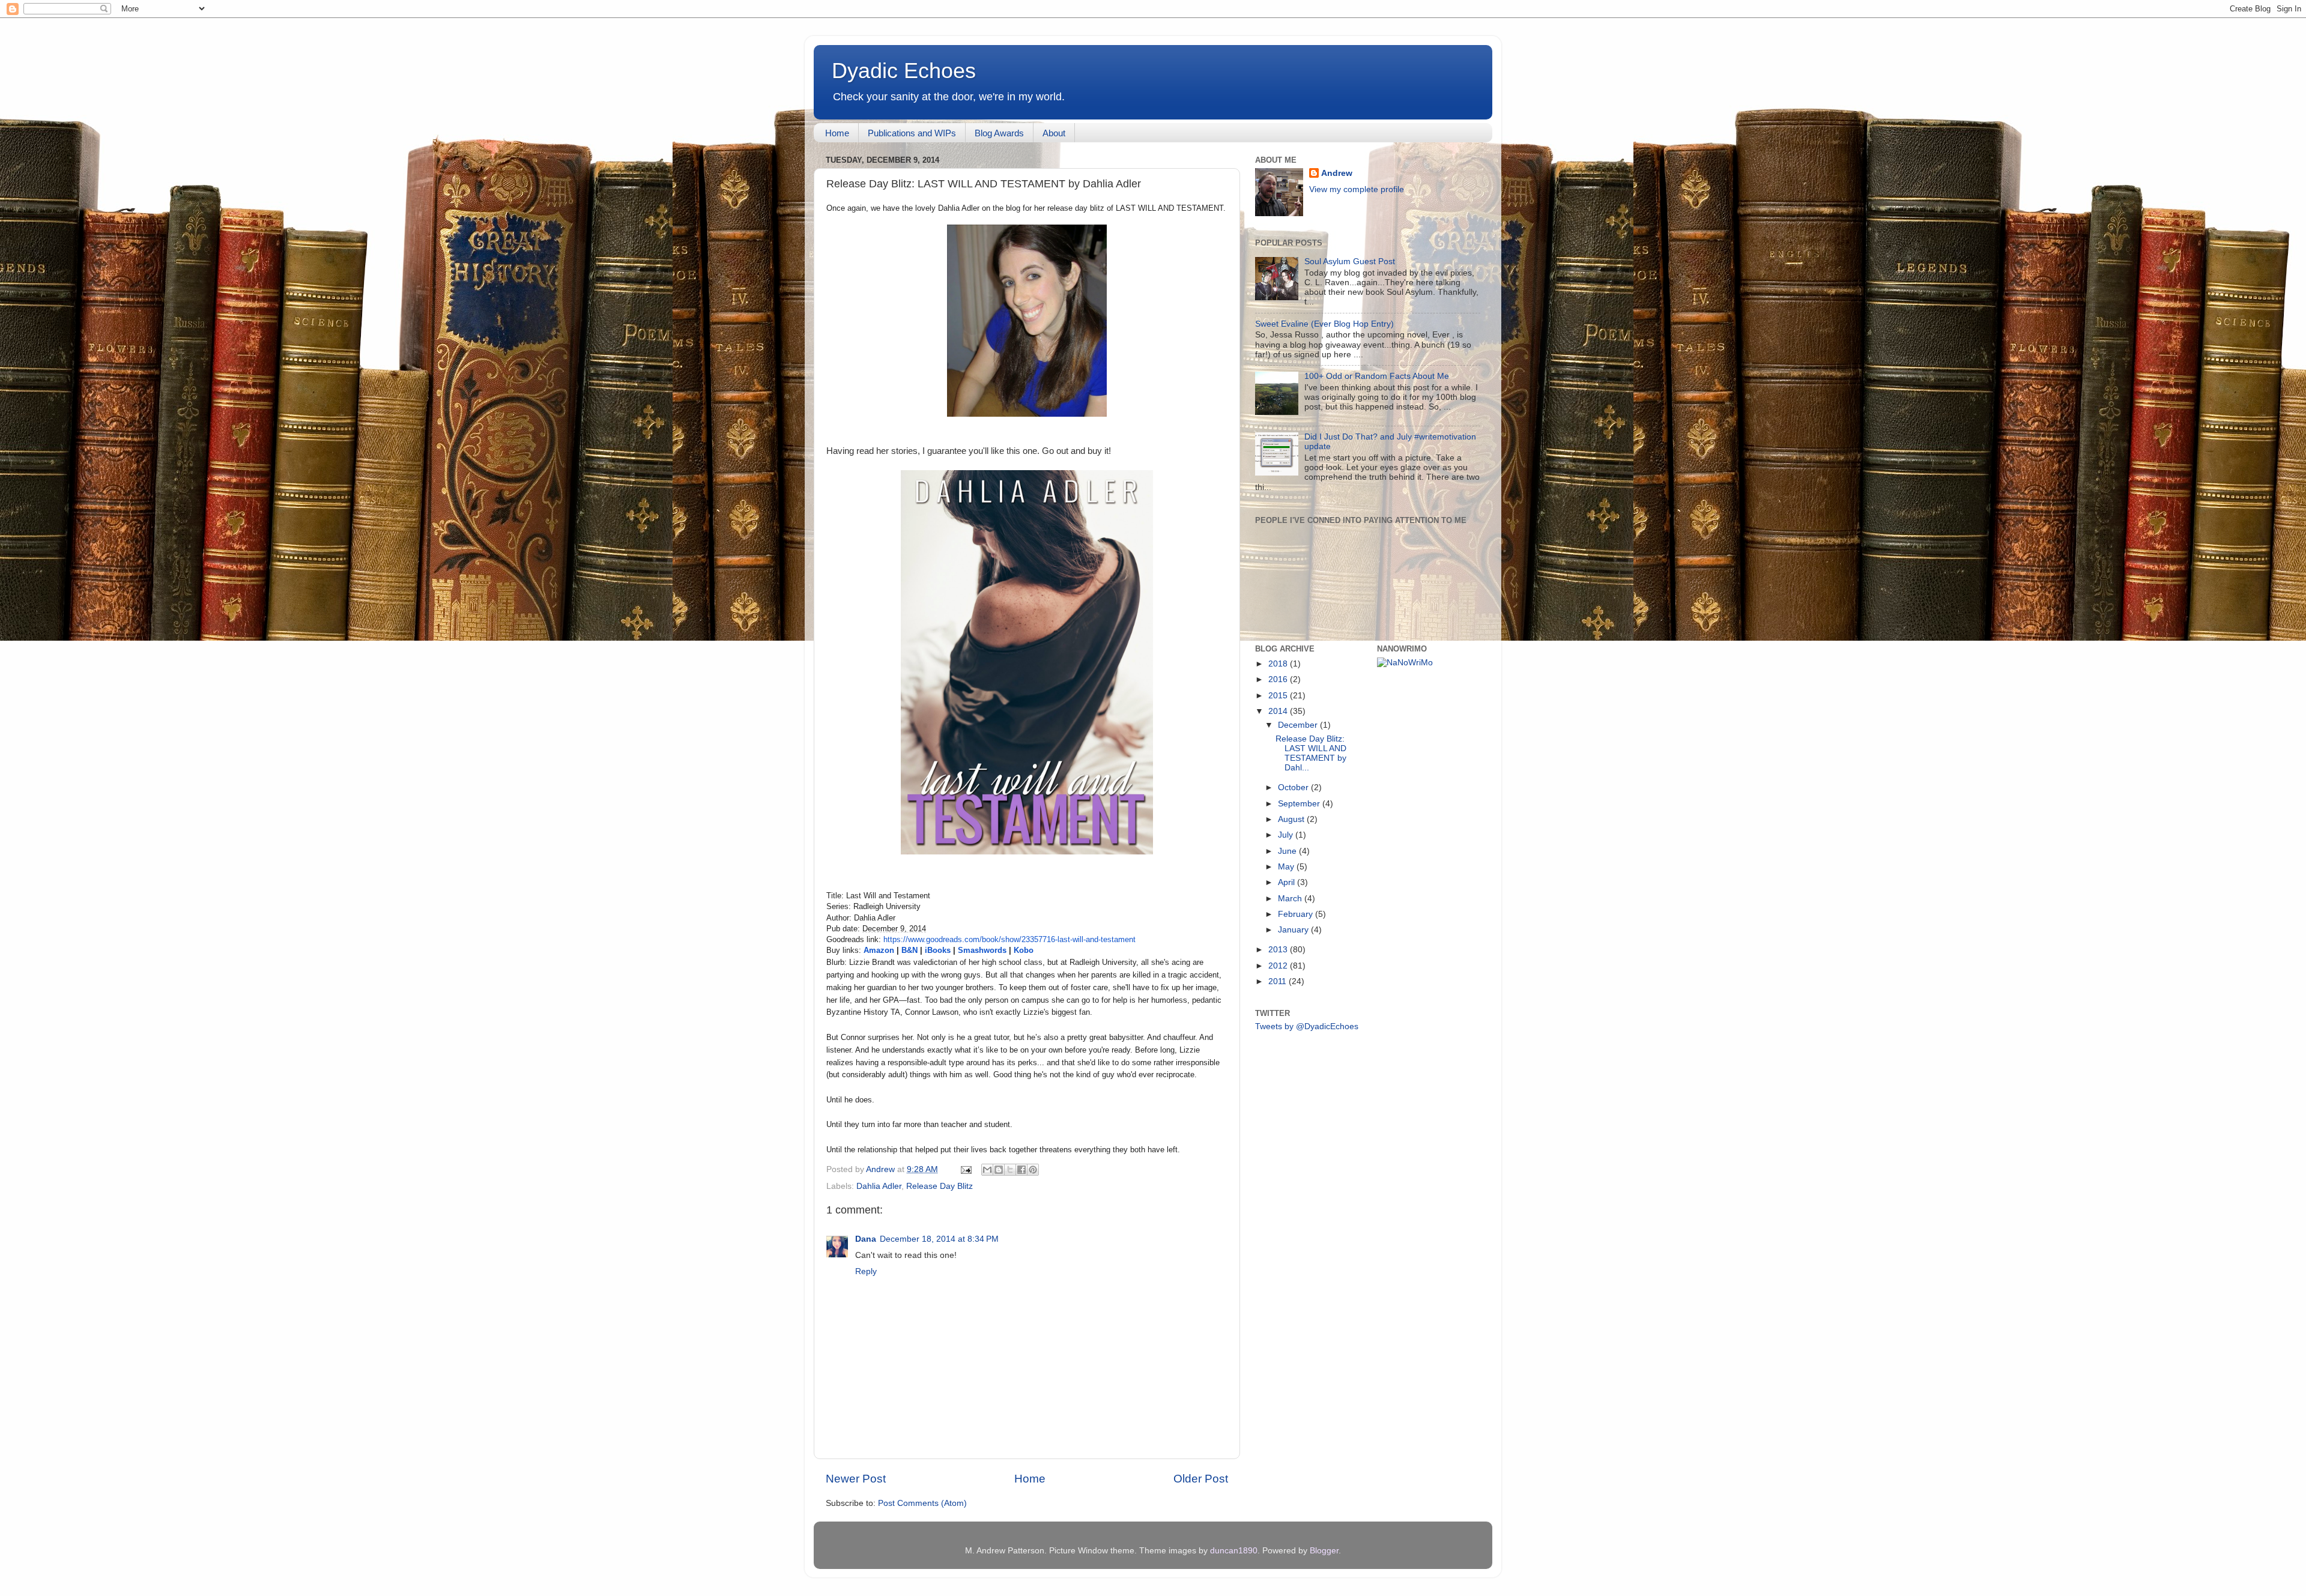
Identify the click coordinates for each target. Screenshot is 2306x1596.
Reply (866, 1271)
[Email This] (987, 1170)
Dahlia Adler (879, 1186)
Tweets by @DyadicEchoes (1307, 1026)
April (1288, 882)
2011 (1279, 981)
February (1297, 914)
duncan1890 (1234, 1551)
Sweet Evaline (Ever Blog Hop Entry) (1324, 324)
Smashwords (981, 950)
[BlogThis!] (999, 1170)
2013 (1279, 950)
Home (837, 133)
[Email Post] (965, 1169)
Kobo (1024, 950)
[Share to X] (1010, 1170)
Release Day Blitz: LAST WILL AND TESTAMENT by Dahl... (1311, 754)
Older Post (1201, 1479)
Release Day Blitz (940, 1186)
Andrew (1337, 173)
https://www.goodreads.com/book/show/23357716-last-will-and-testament (1009, 939)
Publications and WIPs (912, 133)
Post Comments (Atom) (922, 1503)
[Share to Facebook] (1021, 1170)
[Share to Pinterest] (1033, 1170)
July (1287, 835)
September (1300, 804)
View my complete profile (1357, 189)
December (1299, 725)
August (1292, 819)
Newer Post (856, 1479)
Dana (866, 1239)
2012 (1279, 966)
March (1291, 899)
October (1294, 787)
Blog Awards (999, 133)
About (1054, 133)
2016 (1279, 679)
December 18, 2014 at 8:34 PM (939, 1239)
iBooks (938, 950)
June (1288, 851)
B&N (909, 950)
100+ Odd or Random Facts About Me (1377, 376)
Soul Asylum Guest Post (1350, 261)
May (1287, 867)
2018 (1279, 664)
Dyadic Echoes (904, 71)
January (1294, 930)
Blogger (1324, 1551)
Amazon (880, 950)
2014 (1279, 711)
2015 (1279, 696)
